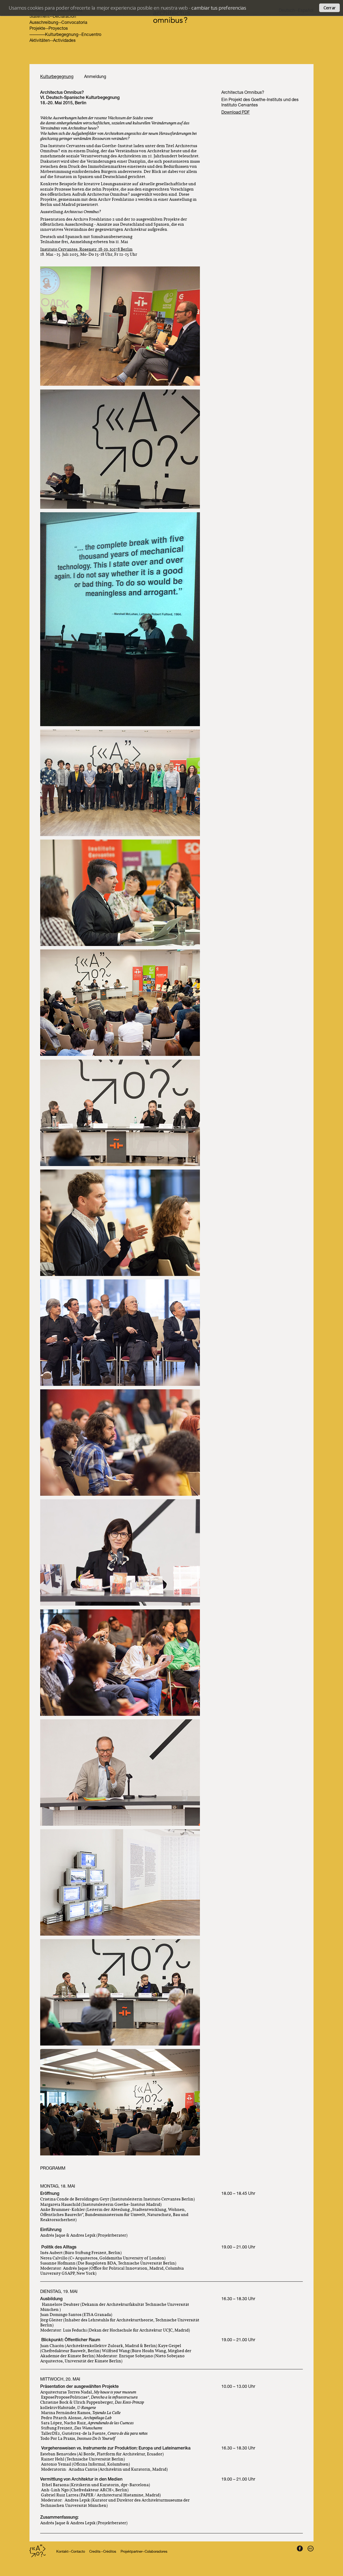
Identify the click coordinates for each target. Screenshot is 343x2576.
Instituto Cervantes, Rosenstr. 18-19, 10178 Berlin (86, 249)
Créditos (110, 2552)
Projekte (37, 29)
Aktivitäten (40, 41)
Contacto (78, 2552)
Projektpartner (131, 2552)
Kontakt (62, 2552)
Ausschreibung (44, 23)
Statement (40, 17)
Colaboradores (156, 2552)
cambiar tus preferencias (219, 8)
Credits (95, 2552)
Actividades (64, 41)
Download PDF (236, 113)
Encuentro (91, 35)
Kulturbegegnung (62, 35)
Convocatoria (74, 23)
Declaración (64, 17)
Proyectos (58, 29)
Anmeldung (95, 77)
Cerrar (329, 8)
